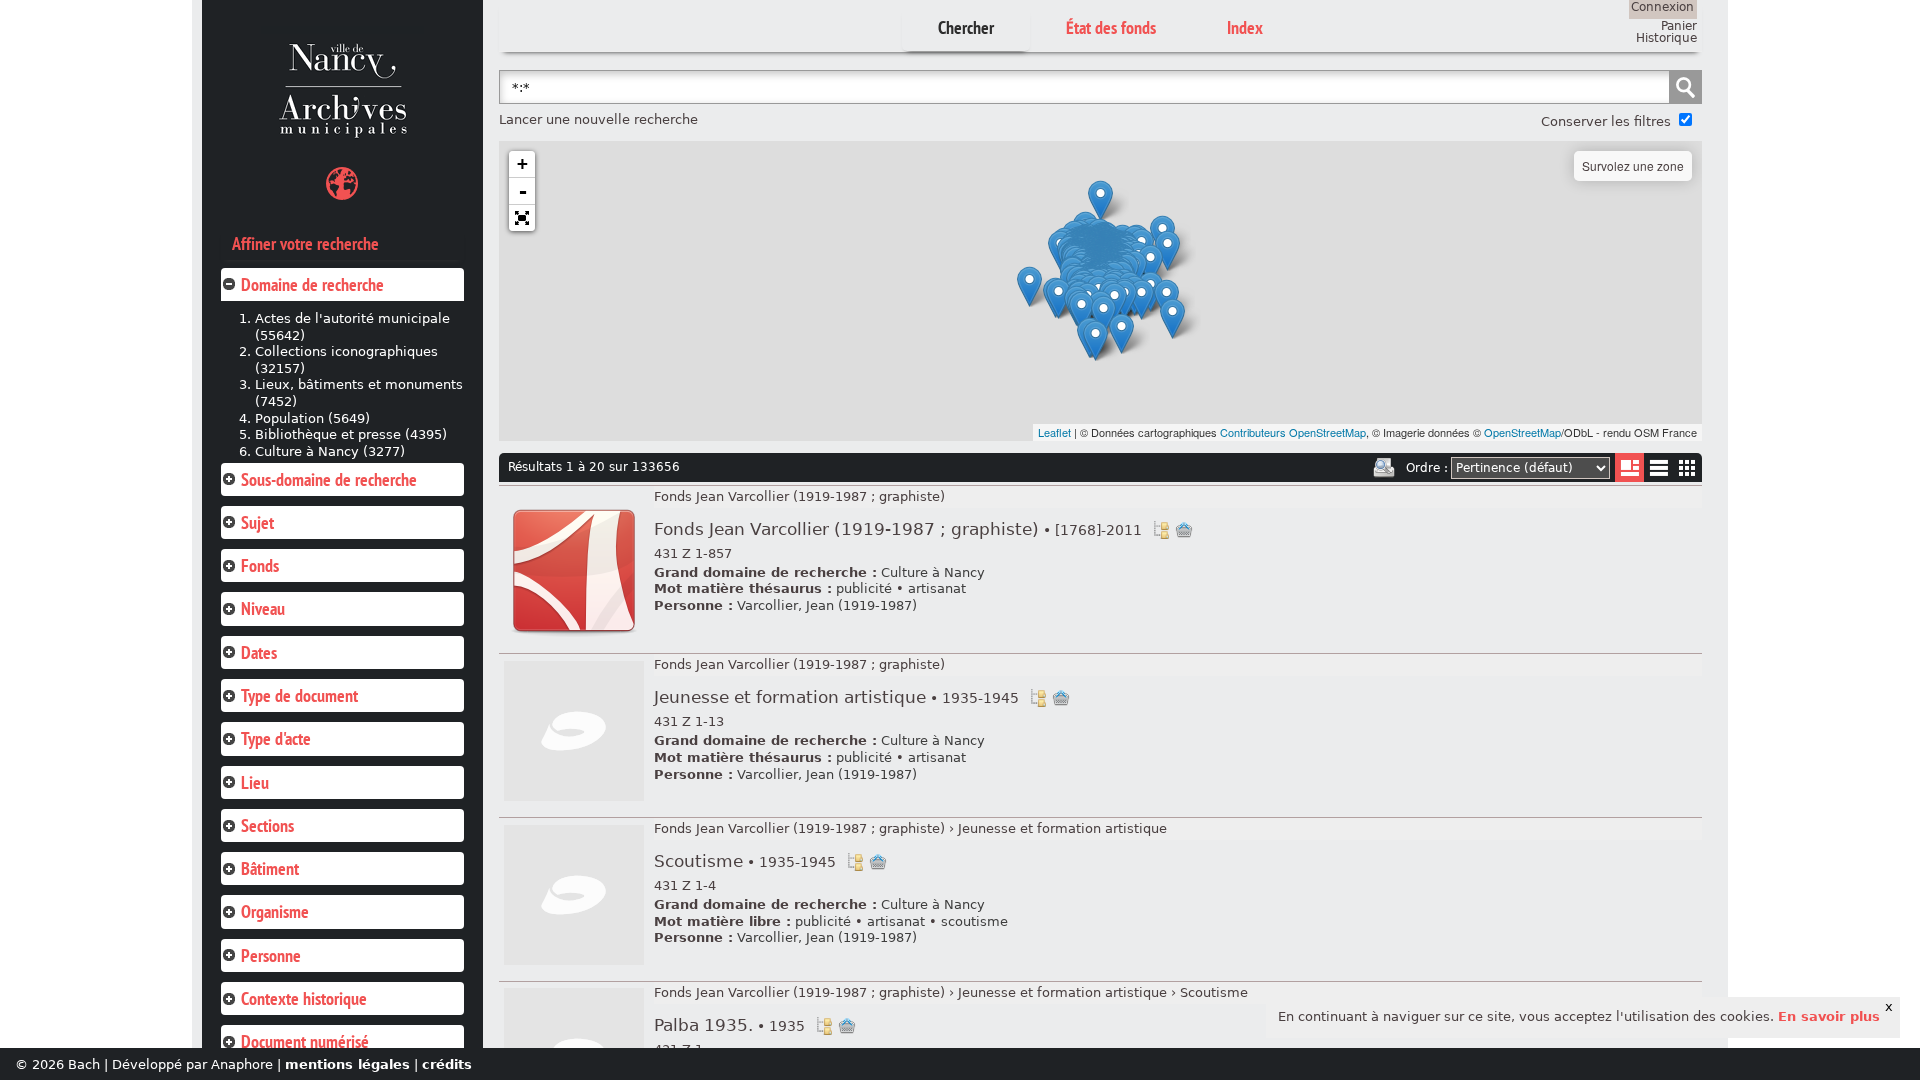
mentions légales (347, 1064)
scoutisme (974, 921)
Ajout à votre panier (1184, 530)
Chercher (966, 27)
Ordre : (1427, 468)
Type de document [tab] (299, 695)
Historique (1666, 38)
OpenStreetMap (1522, 432)
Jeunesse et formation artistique (836, 697)
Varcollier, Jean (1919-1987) (827, 605)
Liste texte (1658, 471)
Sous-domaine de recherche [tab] (329, 479)
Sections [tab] (267, 825)
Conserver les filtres (1606, 121)
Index (1245, 27)
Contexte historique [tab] (304, 998)
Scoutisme (745, 861)
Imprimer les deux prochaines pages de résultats (1384, 468)
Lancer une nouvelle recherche (598, 119)
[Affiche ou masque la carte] (342, 186)
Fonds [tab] (260, 565)
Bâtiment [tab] (270, 868)
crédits (447, 1064)
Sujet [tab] (257, 522)
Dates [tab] (259, 652)
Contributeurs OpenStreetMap (1293, 432)
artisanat (937, 588)
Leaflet (1054, 432)
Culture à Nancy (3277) (330, 451)
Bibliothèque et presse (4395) (351, 434)
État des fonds (1111, 27)
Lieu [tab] (255, 782)
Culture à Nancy (933, 572)
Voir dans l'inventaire (1161, 530)
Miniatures (1687, 467)
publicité (864, 588)
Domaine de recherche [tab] (312, 284)
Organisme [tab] (275, 911)
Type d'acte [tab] (276, 738)
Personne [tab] (271, 955)
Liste (1629, 467)
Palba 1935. (729, 1025)
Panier (1679, 26)
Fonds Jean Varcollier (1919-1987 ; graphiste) (799, 496)
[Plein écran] (522, 218)
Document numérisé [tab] (305, 1041)
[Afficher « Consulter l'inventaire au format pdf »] (574, 637)
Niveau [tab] (263, 608)
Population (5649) (312, 418)
